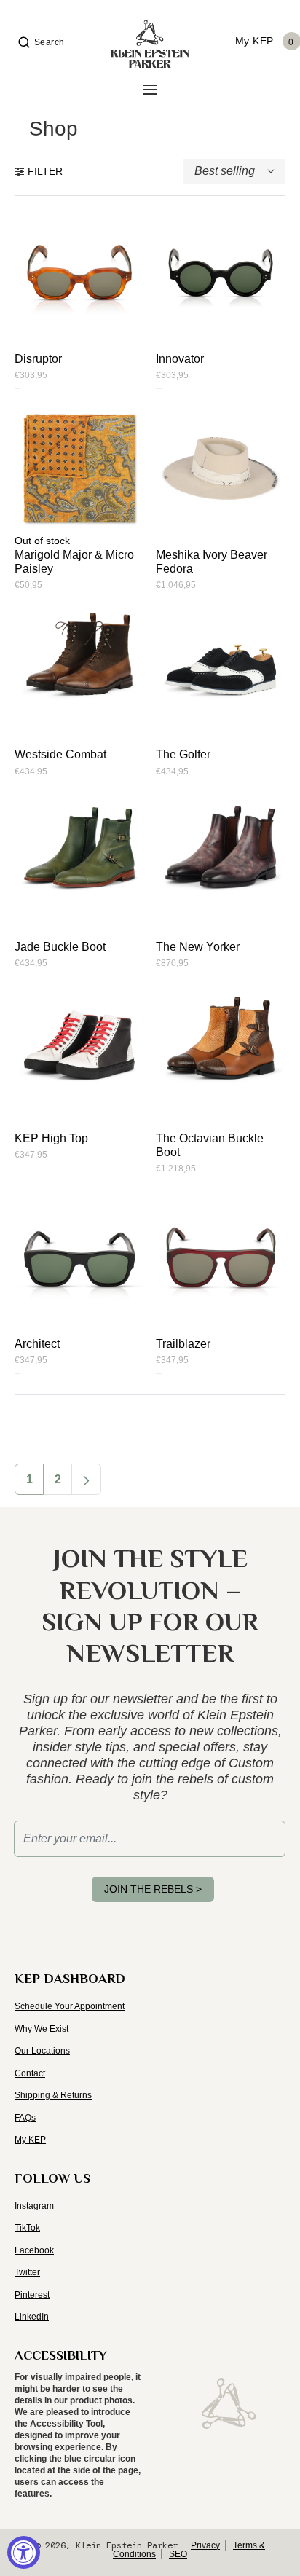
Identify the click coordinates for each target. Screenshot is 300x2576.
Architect (37, 1344)
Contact (30, 2073)
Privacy (205, 2545)
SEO (178, 2554)
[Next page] (86, 1479)
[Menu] (150, 90)
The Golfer (183, 754)
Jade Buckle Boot (60, 947)
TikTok (27, 2228)
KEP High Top (51, 1138)
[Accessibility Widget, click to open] (24, 2552)
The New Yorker (198, 947)
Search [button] (50, 42)
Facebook (34, 2250)
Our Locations (42, 2051)
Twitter (27, 2272)
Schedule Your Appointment (70, 2006)
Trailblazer (183, 1344)
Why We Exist (42, 2029)
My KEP (30, 2140)
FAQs (25, 2118)
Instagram (34, 2206)
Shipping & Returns (53, 2095)
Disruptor (38, 359)
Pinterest (32, 2295)
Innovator (180, 359)
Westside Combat (60, 754)
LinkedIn (32, 2317)
